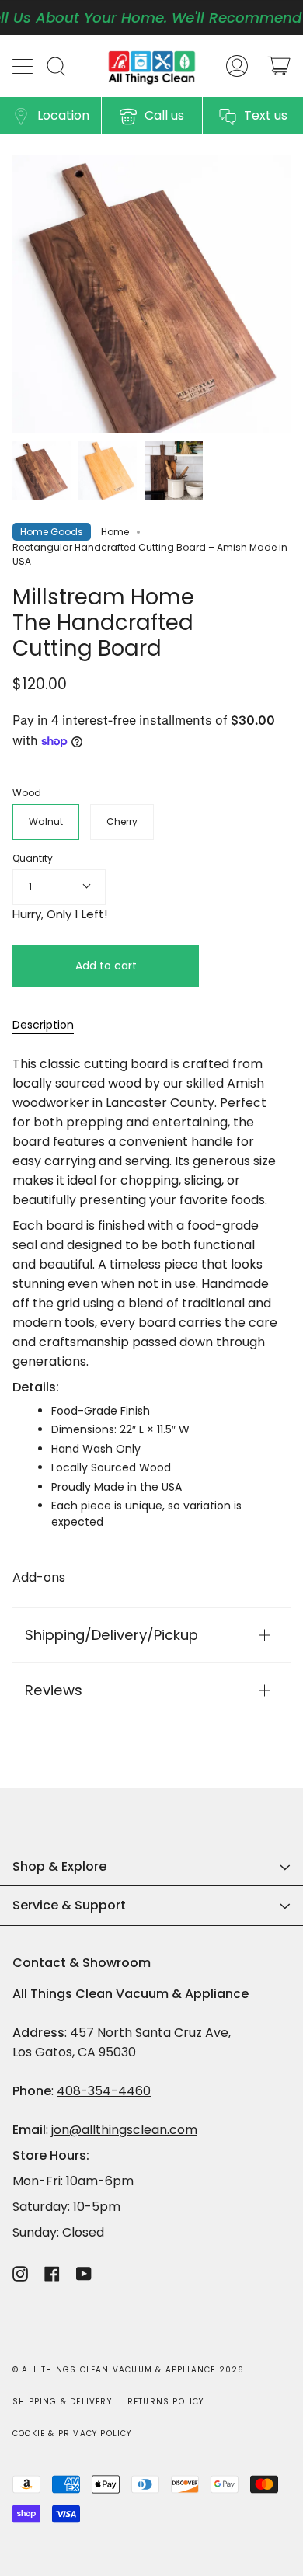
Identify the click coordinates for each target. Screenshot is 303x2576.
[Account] (237, 66)
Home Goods (52, 532)
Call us (164, 115)
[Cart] (279, 66)
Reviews (54, 1690)
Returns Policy (166, 2402)
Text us (266, 115)
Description (43, 1025)
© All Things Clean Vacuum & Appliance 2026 (128, 2370)
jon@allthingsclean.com (124, 2130)
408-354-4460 (104, 2091)
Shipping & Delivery (62, 2402)
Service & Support (69, 1905)
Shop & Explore (59, 1866)
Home (115, 532)
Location (63, 115)
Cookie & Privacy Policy (72, 2433)
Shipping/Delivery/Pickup (111, 1635)
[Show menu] (24, 66)
